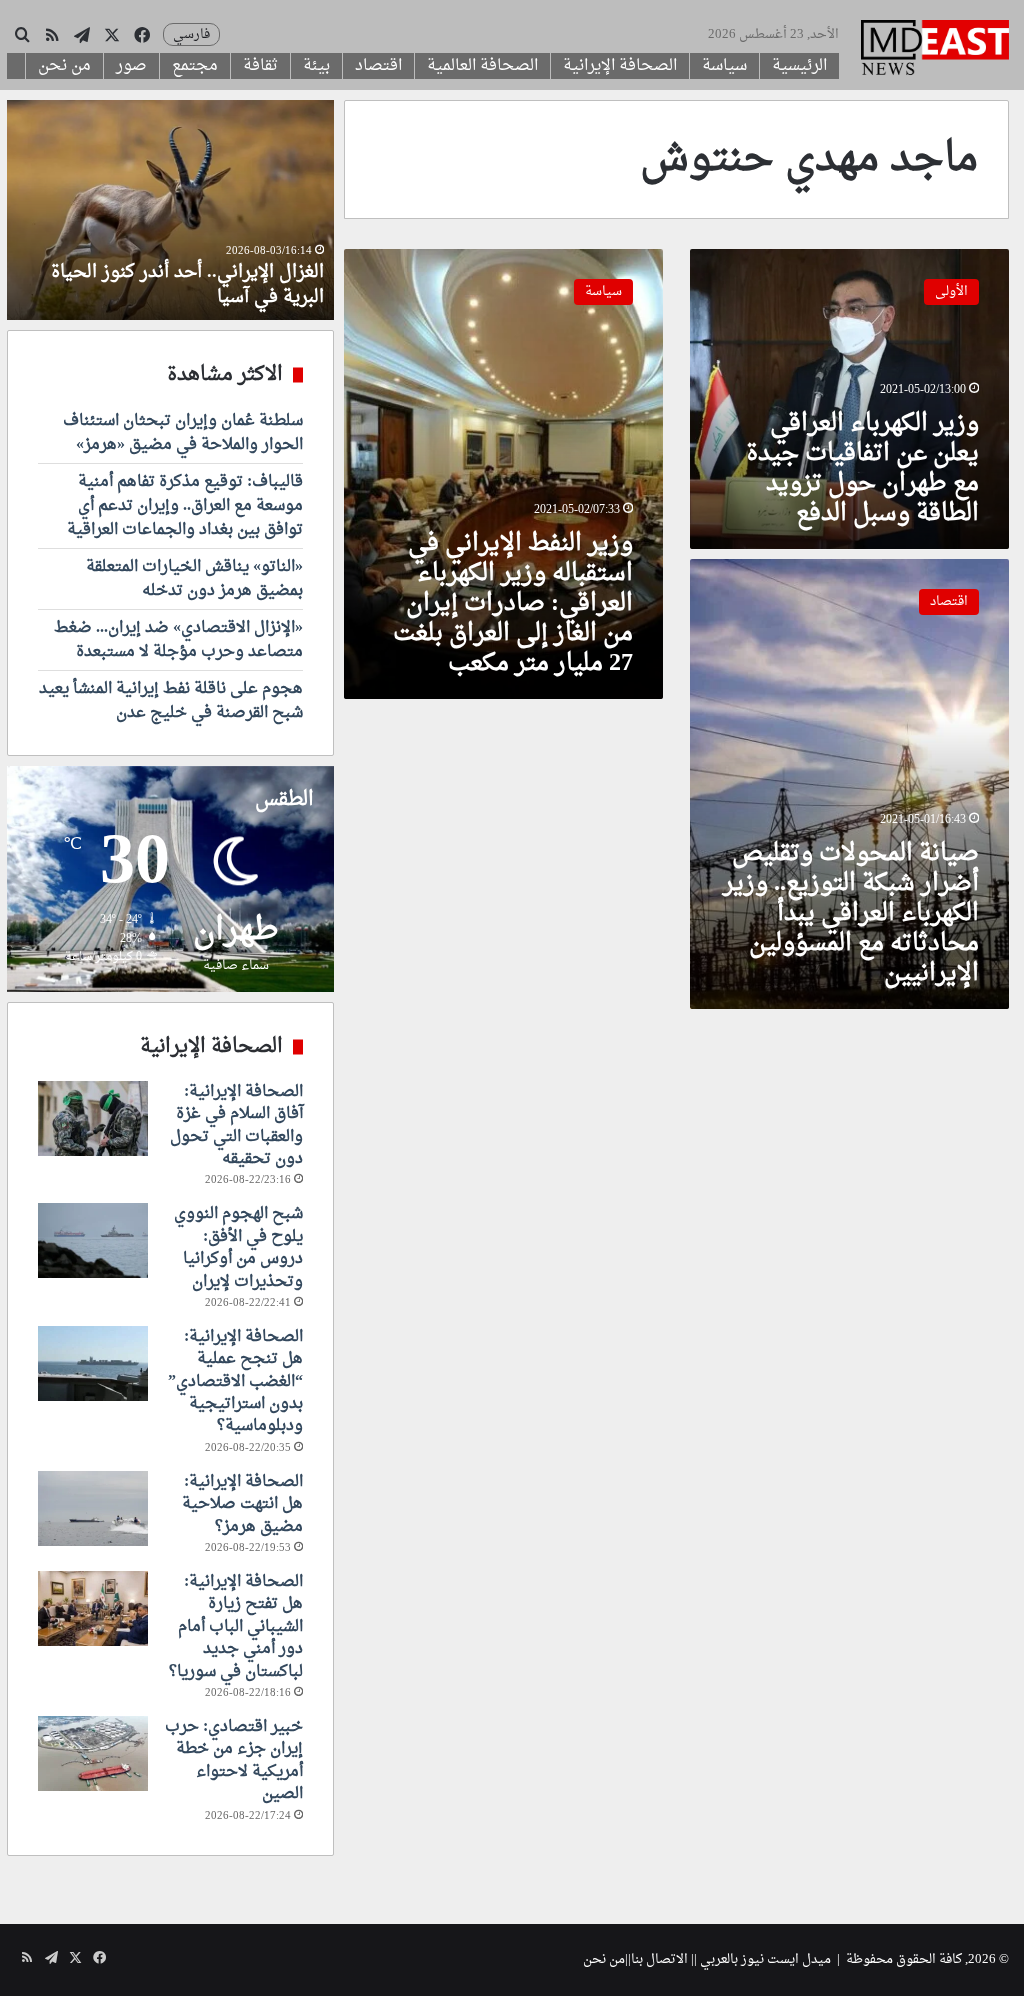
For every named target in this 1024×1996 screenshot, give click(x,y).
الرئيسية (799, 66)
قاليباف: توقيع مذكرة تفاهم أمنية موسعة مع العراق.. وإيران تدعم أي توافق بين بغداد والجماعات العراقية (185, 506)
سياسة (724, 66)
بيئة (316, 66)
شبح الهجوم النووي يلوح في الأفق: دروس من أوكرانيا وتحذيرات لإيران (238, 1247)
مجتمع (195, 66)
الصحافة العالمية (482, 66)
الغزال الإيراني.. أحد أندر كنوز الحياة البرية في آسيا (187, 285)
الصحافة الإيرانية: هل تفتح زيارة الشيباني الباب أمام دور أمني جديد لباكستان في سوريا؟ (236, 1627)
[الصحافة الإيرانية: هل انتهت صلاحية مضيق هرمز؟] (93, 1508)
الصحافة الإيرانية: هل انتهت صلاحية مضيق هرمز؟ (242, 1504)
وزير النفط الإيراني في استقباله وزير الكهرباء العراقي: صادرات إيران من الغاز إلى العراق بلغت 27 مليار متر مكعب (513, 604)
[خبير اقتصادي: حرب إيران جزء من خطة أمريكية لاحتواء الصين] (93, 1753)
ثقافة (260, 66)
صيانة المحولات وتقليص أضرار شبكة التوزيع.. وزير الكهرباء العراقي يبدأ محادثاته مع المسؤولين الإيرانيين (851, 914)
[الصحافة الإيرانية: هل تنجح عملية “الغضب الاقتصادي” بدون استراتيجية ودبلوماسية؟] (93, 1363)
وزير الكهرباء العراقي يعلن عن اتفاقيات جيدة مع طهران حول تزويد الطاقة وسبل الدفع (862, 469)
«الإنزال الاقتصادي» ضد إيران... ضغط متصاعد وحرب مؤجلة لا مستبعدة (178, 640)
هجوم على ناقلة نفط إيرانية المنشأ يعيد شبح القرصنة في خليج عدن (171, 701)
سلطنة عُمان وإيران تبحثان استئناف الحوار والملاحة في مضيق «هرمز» (183, 433)
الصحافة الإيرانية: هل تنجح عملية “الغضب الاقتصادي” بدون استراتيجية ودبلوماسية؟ (235, 1382)
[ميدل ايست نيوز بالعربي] (935, 50)
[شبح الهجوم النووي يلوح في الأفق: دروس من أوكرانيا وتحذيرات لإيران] (93, 1240)
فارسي (191, 34)
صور (131, 66)
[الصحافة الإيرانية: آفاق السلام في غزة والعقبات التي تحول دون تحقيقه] (93, 1118)
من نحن (64, 66)
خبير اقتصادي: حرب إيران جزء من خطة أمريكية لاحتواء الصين (234, 1760)
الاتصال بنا (659, 1959)
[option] (170, 210)
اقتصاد (378, 66)
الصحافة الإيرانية (620, 66)
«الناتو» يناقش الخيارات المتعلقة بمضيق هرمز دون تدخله (194, 579)
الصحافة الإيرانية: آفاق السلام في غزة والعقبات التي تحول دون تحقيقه (236, 1125)
